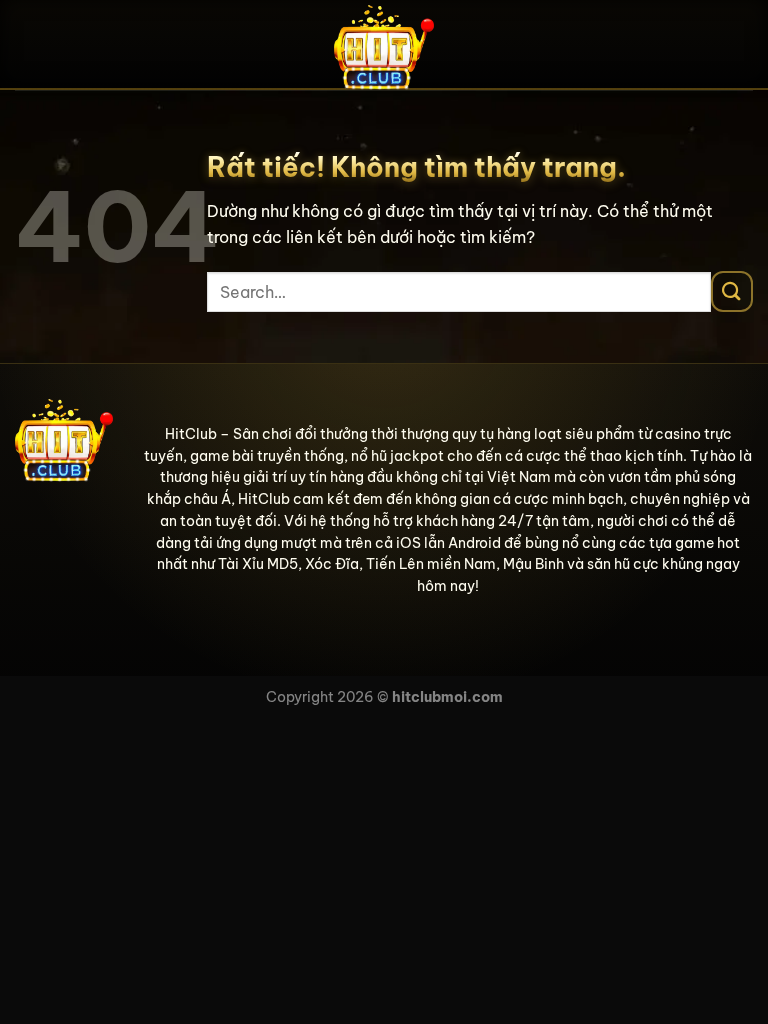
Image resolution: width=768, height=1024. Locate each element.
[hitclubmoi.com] (384, 45)
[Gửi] (732, 291)
